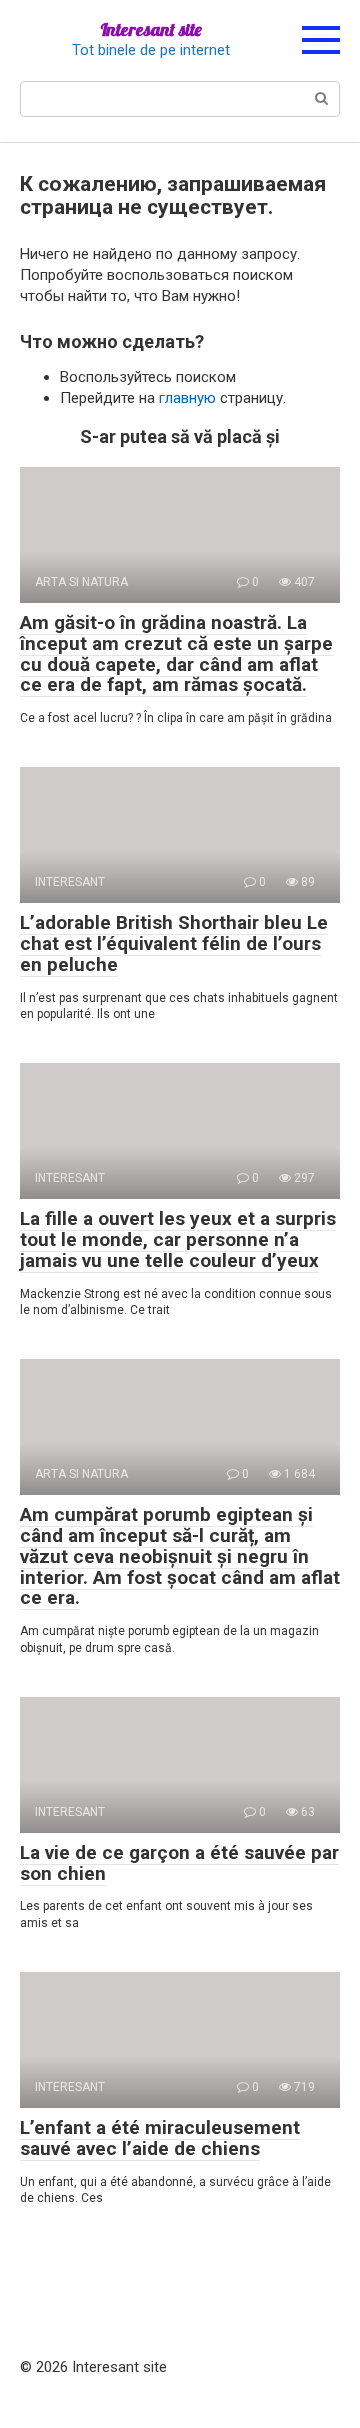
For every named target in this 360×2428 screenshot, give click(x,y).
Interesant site (151, 29)
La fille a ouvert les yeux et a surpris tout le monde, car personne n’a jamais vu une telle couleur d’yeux (178, 1239)
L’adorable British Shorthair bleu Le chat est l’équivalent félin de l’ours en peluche (174, 943)
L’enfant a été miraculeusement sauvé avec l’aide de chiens (160, 2138)
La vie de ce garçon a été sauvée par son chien (179, 1863)
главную (187, 398)
